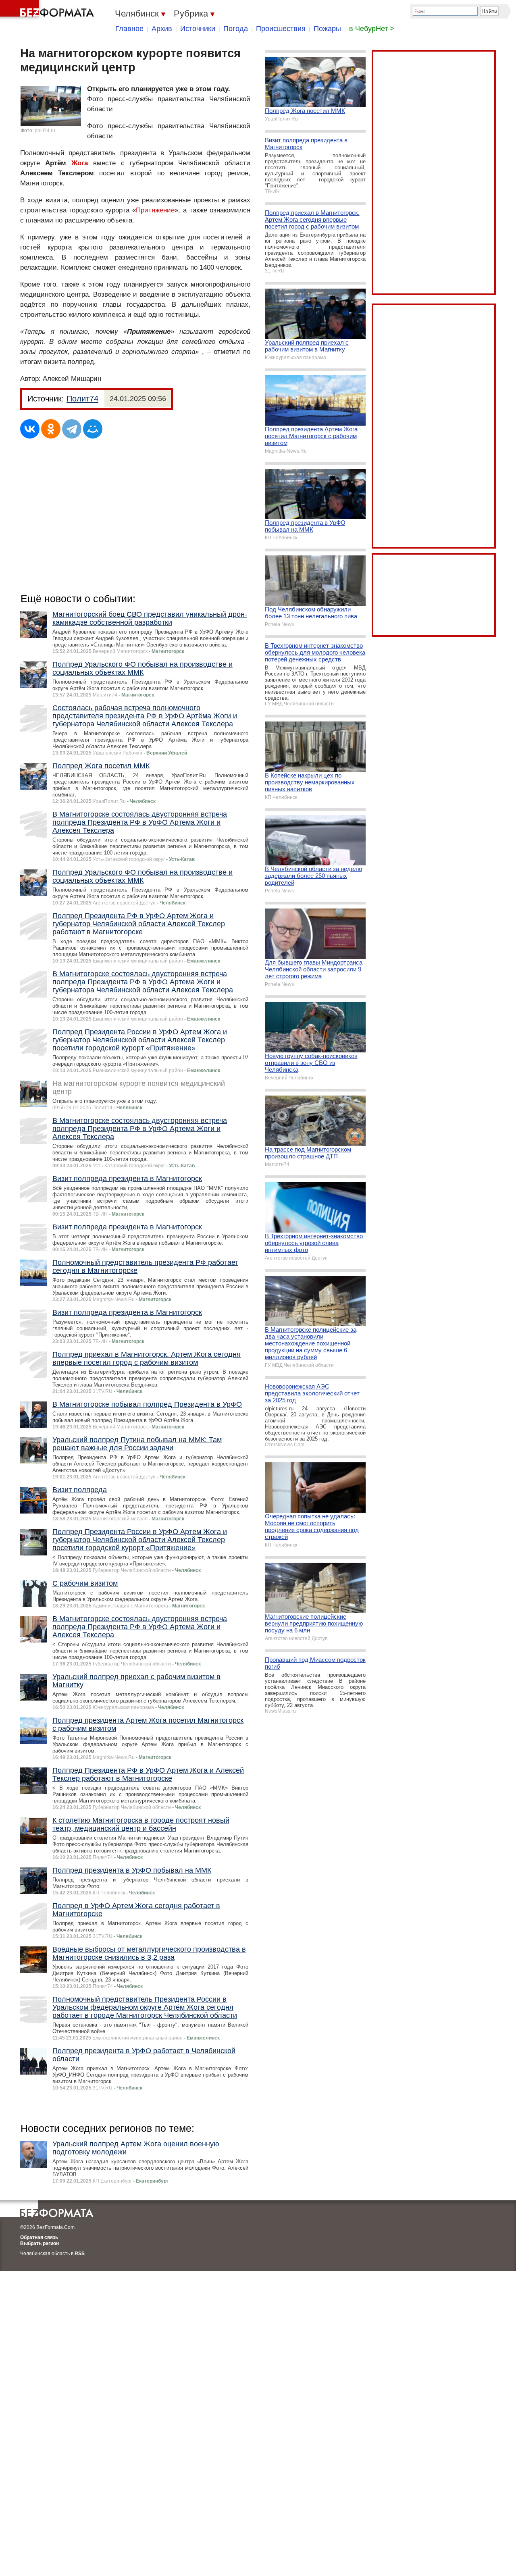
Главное (129, 29)
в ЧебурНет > (372, 29)
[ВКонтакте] (30, 429)
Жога (80, 163)
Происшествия (281, 29)
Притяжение (155, 210)
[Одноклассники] (51, 429)
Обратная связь (39, 2237)
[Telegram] (72, 429)
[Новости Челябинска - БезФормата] (48, 10)
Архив (162, 29)
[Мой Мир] (93, 429)
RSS (80, 2254)
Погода (236, 29)
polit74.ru (45, 131)
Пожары (327, 29)
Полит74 (82, 399)
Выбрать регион (40, 2243)
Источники (198, 29)
